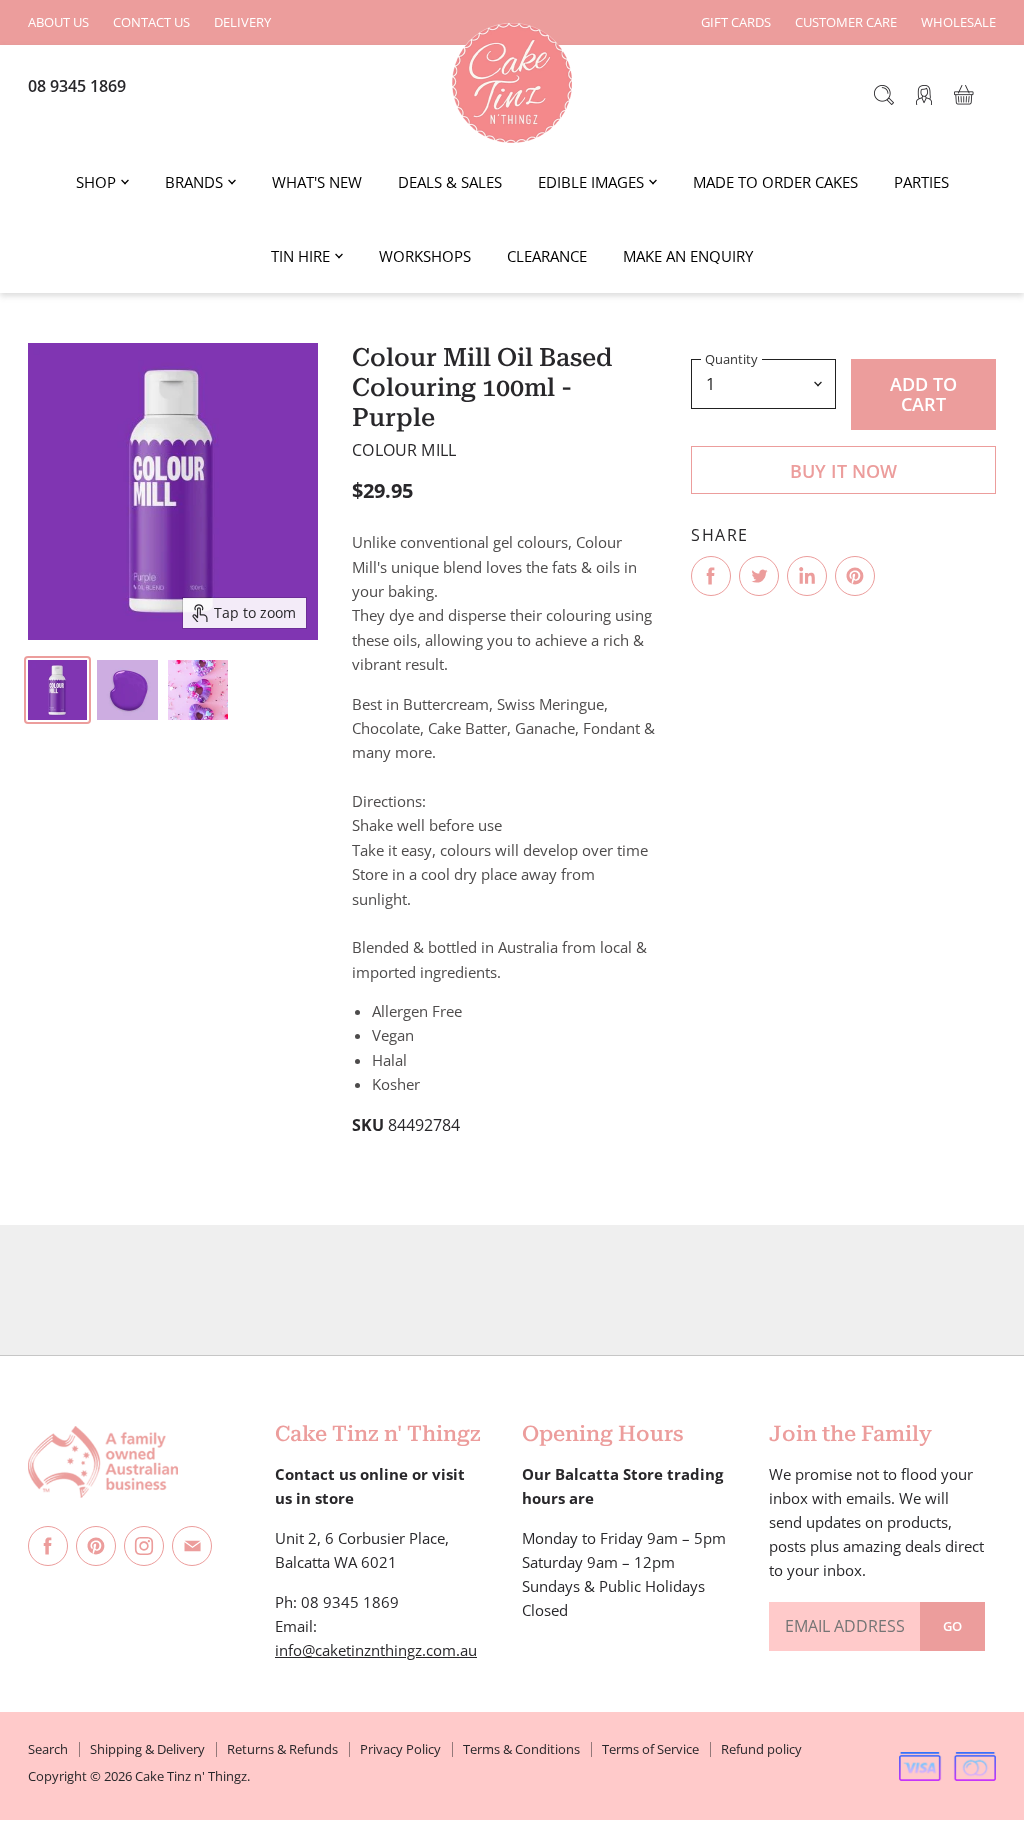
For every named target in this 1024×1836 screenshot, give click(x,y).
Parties (921, 182)
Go (952, 1626)
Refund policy (761, 1749)
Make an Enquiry (688, 256)
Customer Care (846, 22)
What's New (317, 182)
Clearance (547, 256)
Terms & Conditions (521, 1749)
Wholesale (958, 22)
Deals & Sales (450, 182)
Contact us (151, 22)
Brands (194, 182)
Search (48, 1749)
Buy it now (843, 471)
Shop (96, 182)
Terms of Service (650, 1749)
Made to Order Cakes (775, 182)
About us (58, 22)
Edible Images (591, 182)
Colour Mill (404, 450)
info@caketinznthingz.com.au (376, 1650)
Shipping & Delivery (147, 1749)
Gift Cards (736, 22)
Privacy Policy (400, 1749)
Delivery (242, 22)
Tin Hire (300, 256)
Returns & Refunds (282, 1749)
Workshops (425, 256)
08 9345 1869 (77, 86)
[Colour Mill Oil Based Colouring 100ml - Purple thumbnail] (57, 690)
